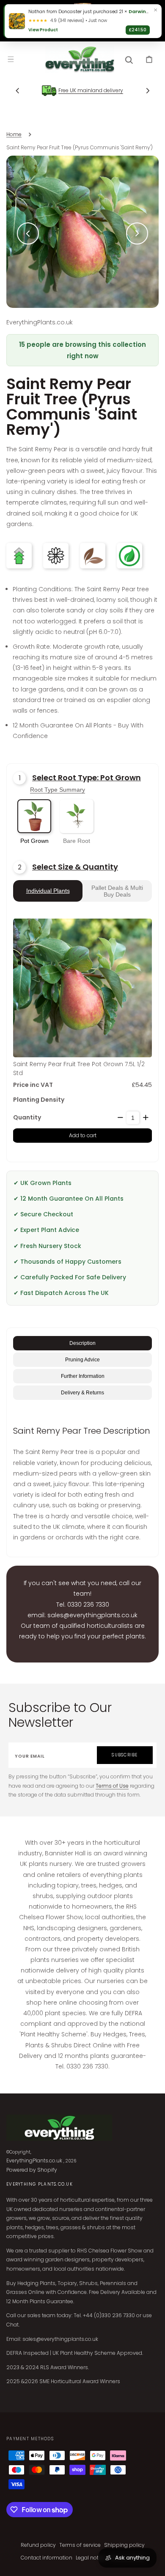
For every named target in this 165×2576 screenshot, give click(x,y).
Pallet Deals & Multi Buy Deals (117, 891)
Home (14, 134)
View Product (43, 30)
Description (82, 1343)
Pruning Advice (82, 1360)
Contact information (47, 2558)
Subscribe (125, 1755)
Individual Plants (48, 891)
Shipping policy (124, 2545)
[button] (11, 59)
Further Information (83, 1376)
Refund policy (38, 2545)
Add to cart (83, 1135)
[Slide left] (17, 91)
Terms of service (80, 2545)
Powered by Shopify (32, 2170)
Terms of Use (112, 1786)
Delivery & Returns (82, 1393)
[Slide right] (148, 91)
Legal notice (91, 2558)
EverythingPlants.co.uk (34, 2160)
